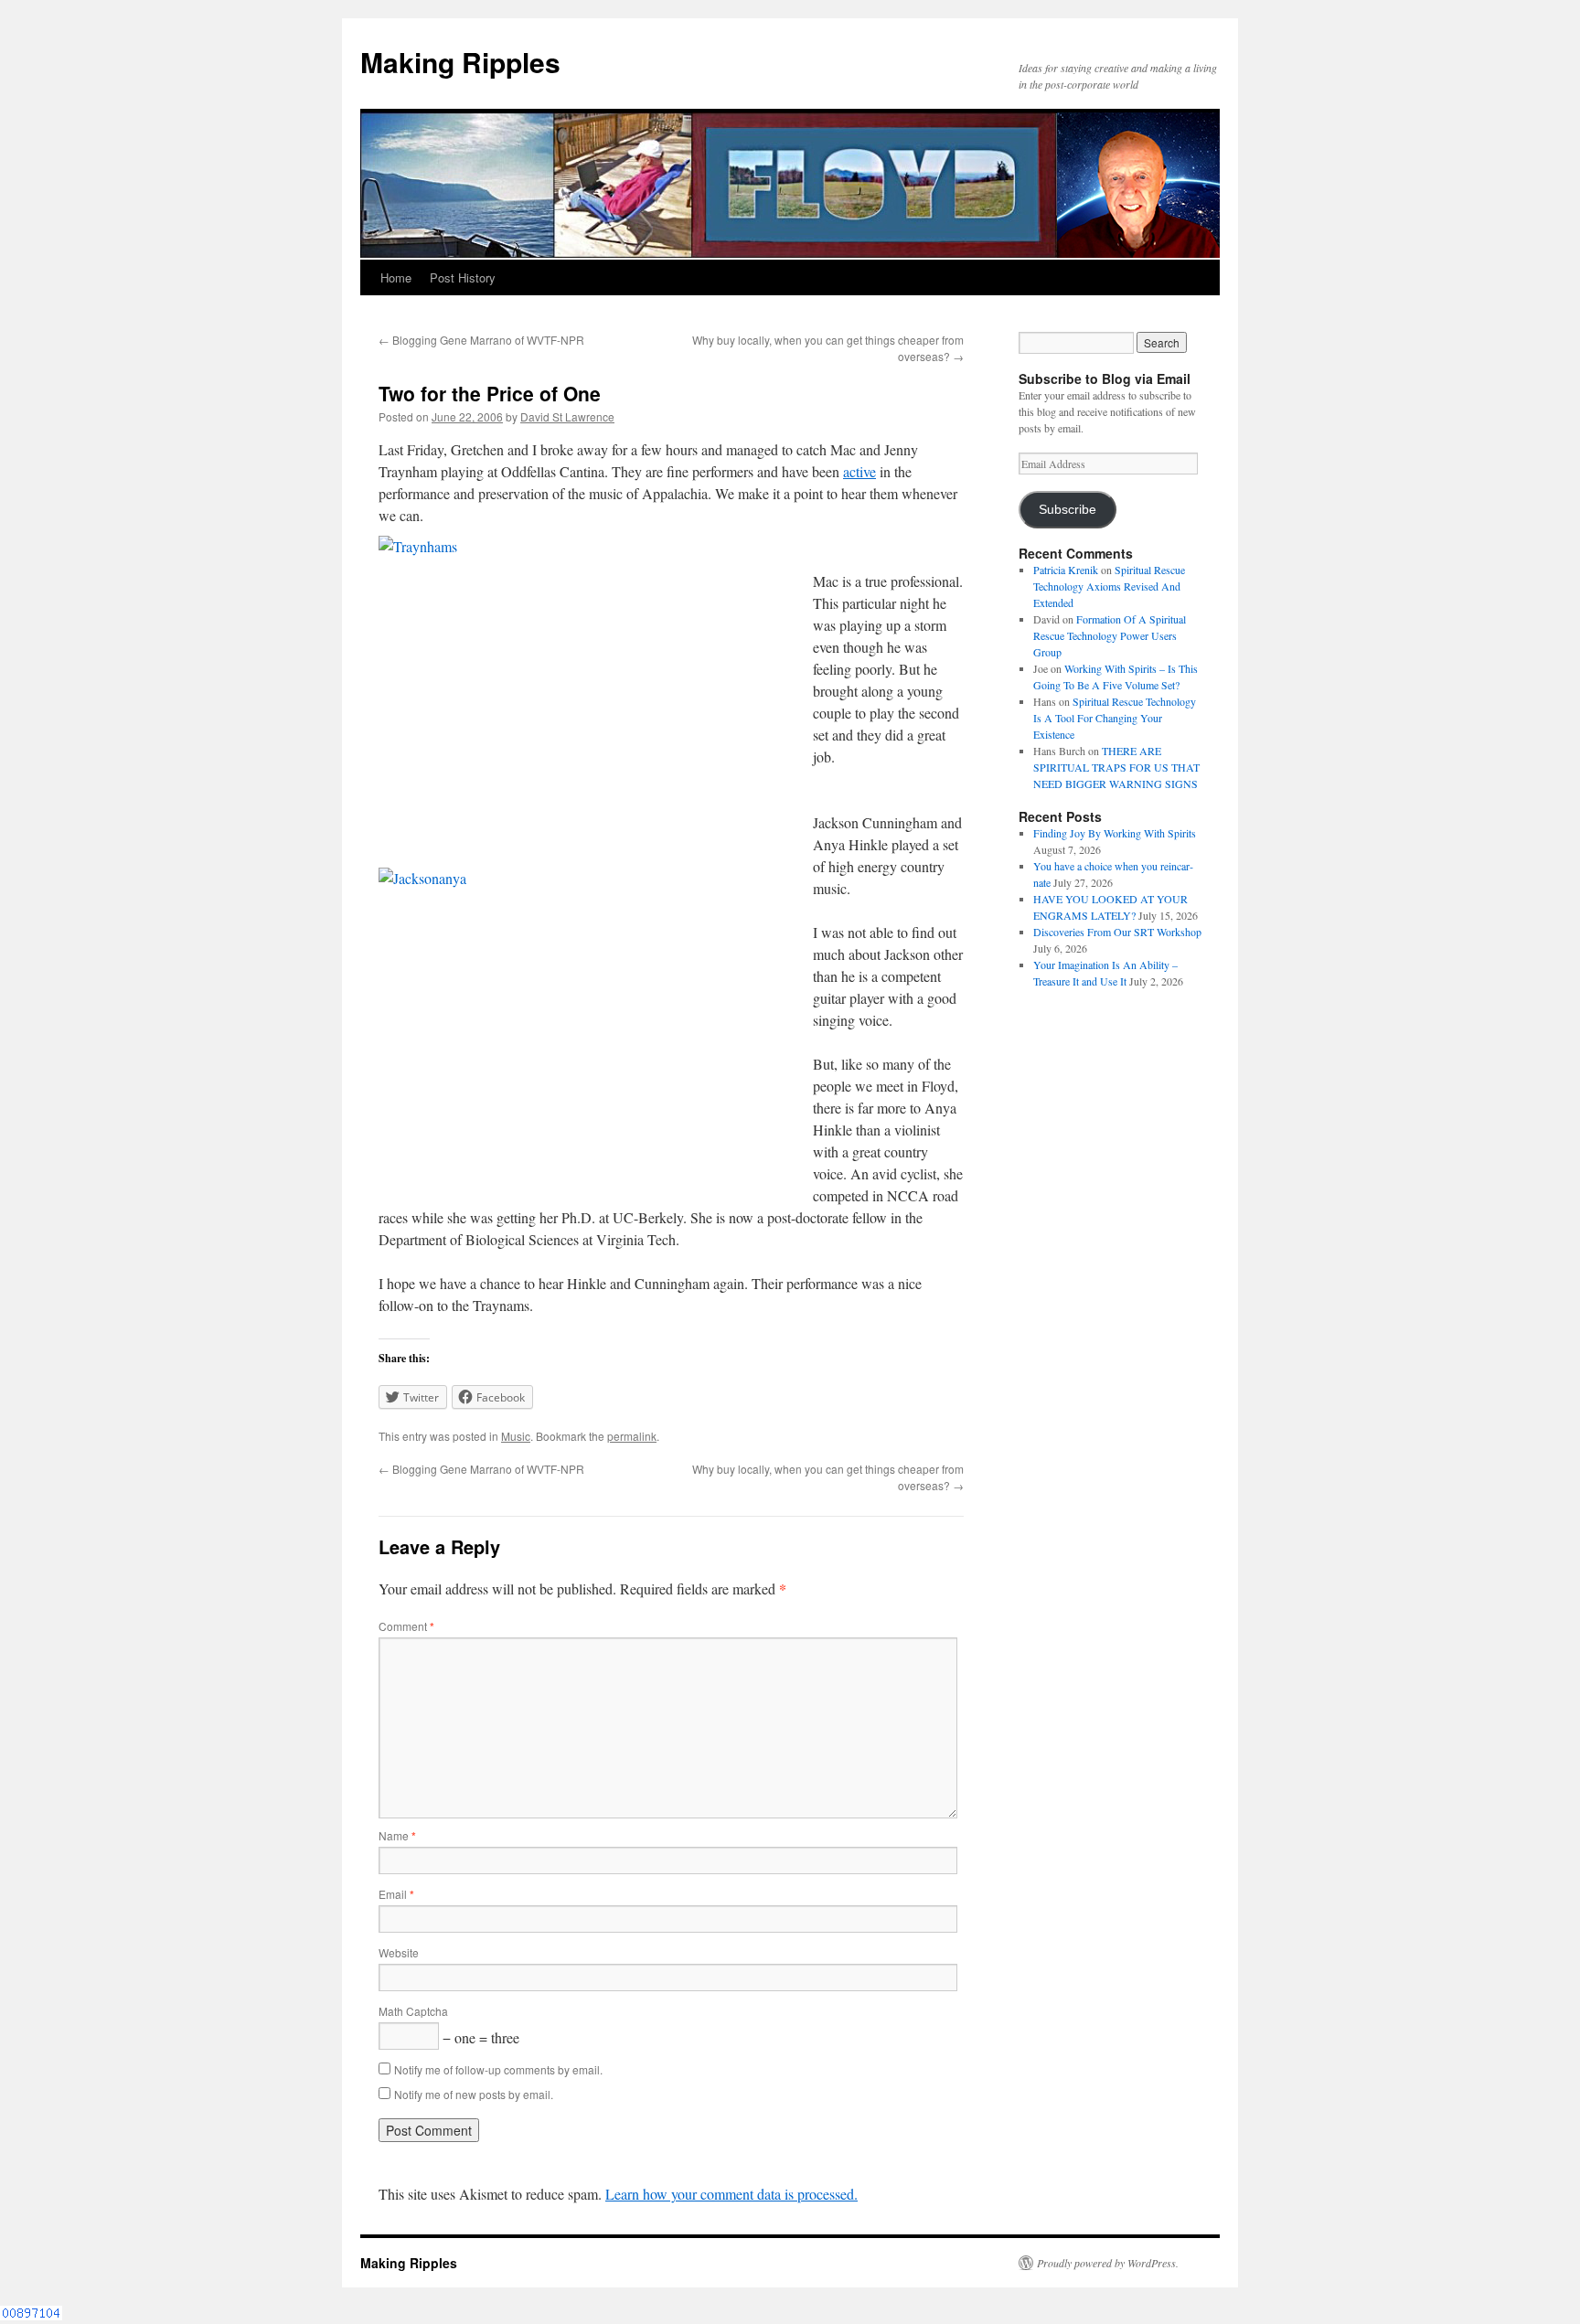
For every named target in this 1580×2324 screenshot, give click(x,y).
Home (396, 277)
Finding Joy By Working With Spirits (1115, 833)
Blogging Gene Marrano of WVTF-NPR (481, 340)
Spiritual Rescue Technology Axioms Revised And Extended (1109, 586)
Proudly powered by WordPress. (1108, 2263)
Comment (406, 1626)
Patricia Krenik (1066, 570)
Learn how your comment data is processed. (731, 2194)
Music (516, 1436)
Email (396, 1894)
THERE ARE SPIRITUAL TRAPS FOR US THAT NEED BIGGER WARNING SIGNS (1116, 767)
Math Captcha (413, 2011)
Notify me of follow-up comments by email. (498, 2069)
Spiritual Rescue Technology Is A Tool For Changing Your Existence (1115, 718)
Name (397, 1835)
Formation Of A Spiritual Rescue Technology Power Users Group (1110, 635)
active (859, 471)
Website (399, 1952)
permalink (632, 1436)
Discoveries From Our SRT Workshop (1117, 932)
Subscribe (1068, 510)
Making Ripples (460, 62)
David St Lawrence (567, 416)
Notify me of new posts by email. (474, 2094)
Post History (463, 277)
